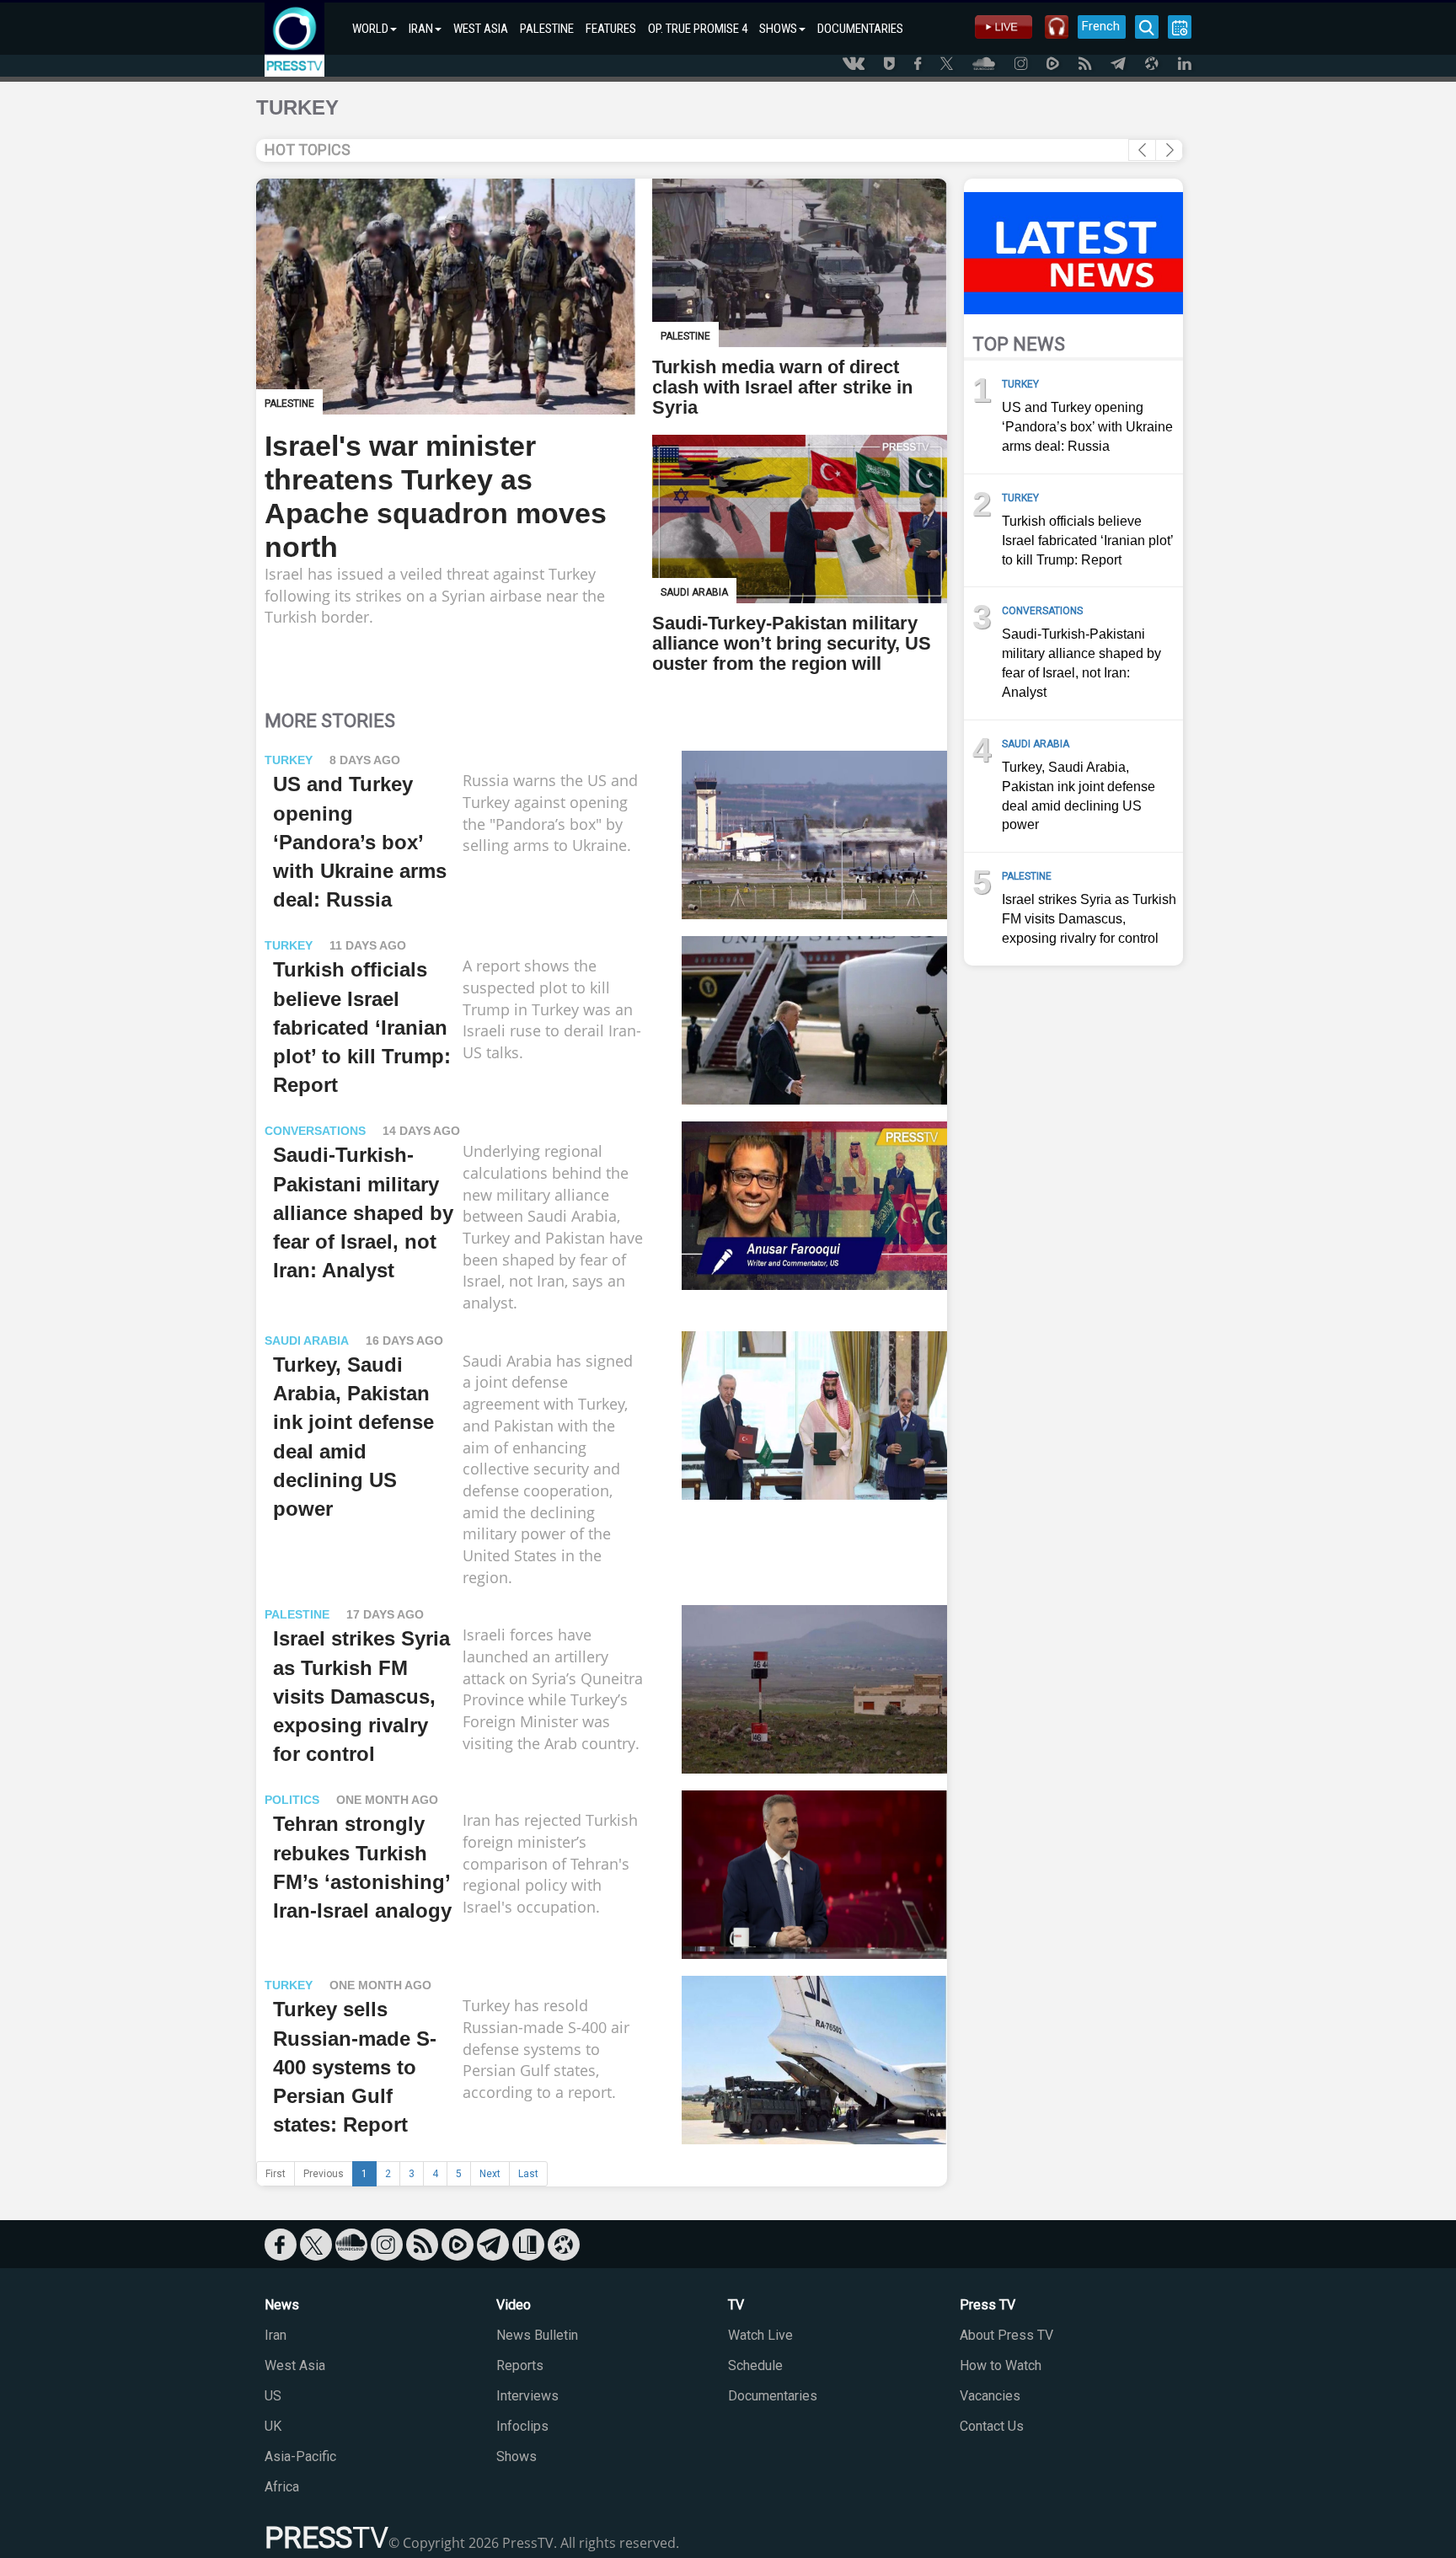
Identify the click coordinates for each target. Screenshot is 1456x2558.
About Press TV (1006, 2335)
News (282, 2305)
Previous (324, 2174)
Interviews (527, 2396)
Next (490, 2174)
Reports (520, 2365)
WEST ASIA (481, 29)
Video (514, 2305)
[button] (1169, 150)
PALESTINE (547, 29)
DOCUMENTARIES (860, 29)
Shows (517, 2456)
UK (273, 2426)
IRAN (421, 29)
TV (736, 2305)
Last (528, 2174)
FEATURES (611, 29)
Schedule (755, 2365)
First (276, 2174)
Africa (282, 2487)
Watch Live (760, 2335)
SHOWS (778, 29)
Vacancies (990, 2396)
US (273, 2396)
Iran (276, 2335)
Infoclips (522, 2426)
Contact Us (992, 2426)
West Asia (295, 2365)
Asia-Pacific (300, 2456)
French (1101, 26)
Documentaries (773, 2396)
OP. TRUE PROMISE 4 (698, 29)
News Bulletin (537, 2335)
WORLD (370, 29)
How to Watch (1001, 2365)
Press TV (988, 2305)
